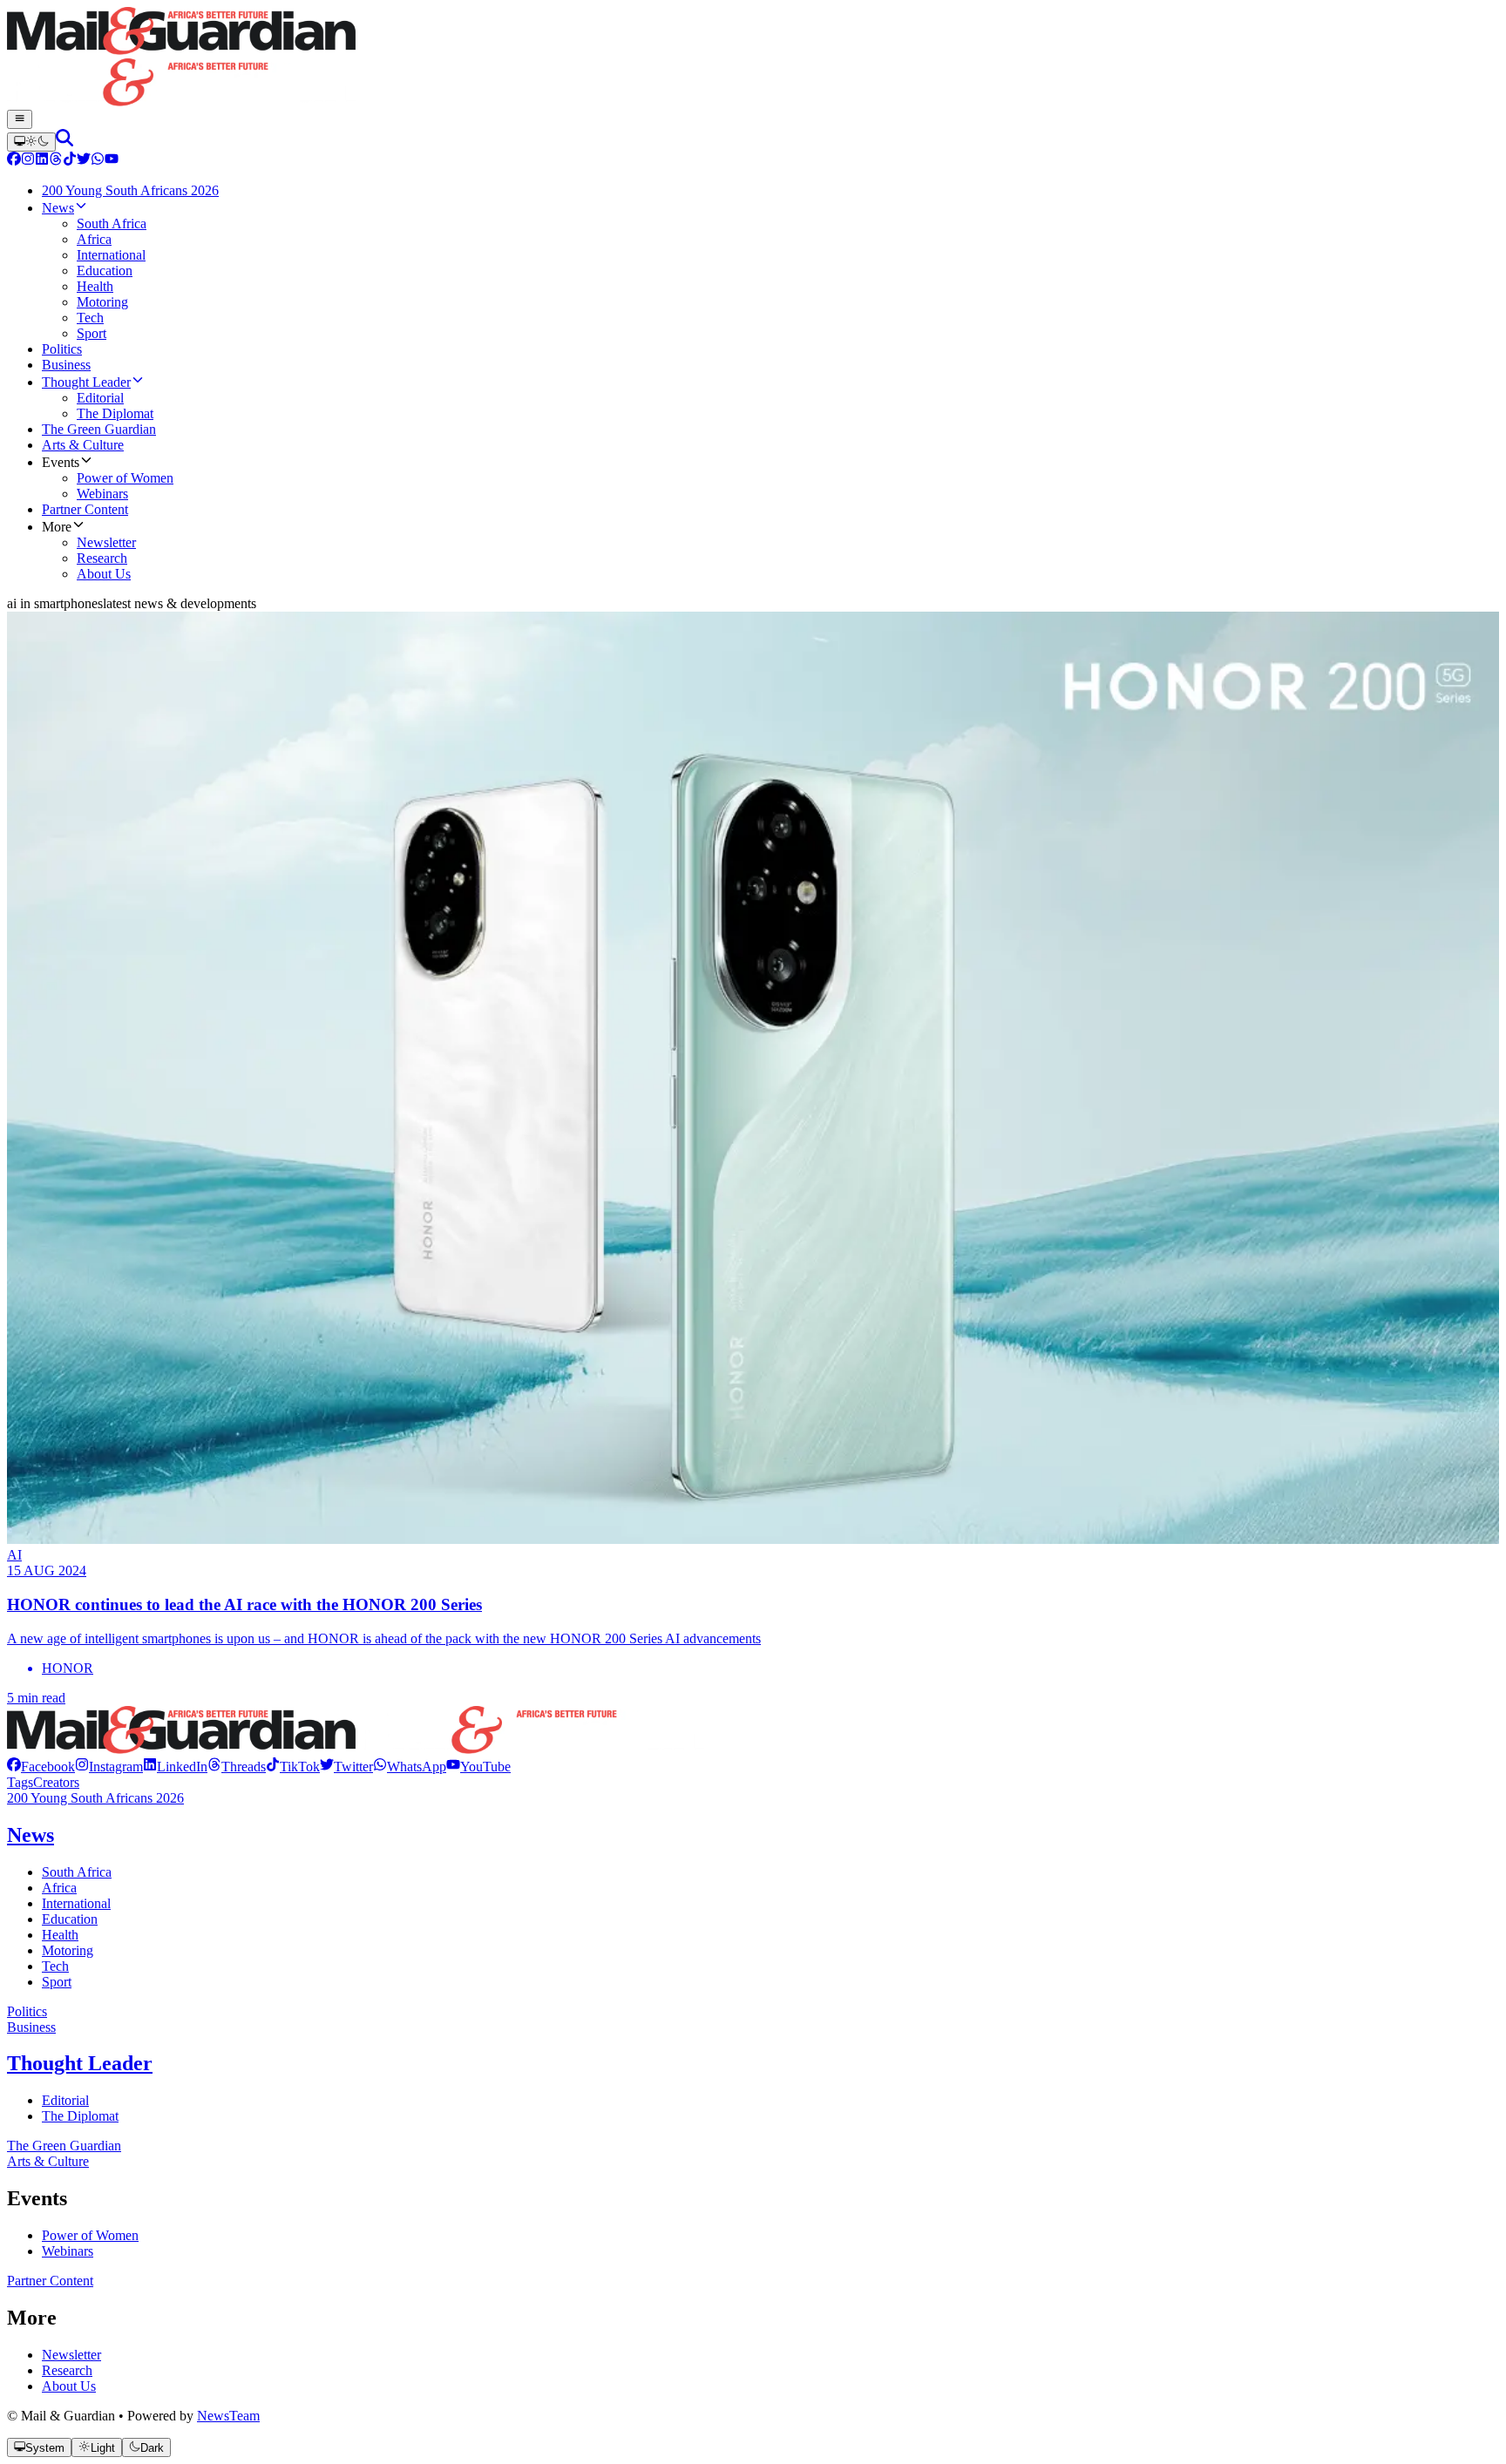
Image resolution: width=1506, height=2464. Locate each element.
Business (31, 2027)
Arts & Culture (48, 2161)
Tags (20, 1782)
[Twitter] (84, 161)
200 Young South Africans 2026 (95, 1798)
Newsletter (71, 2355)
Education (70, 1919)
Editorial (65, 2100)
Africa (59, 1888)
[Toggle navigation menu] (20, 119)
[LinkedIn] (42, 161)
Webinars (68, 2251)
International (76, 1903)
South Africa (77, 1872)
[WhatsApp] (98, 161)
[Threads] (56, 161)
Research (67, 2370)
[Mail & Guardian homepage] (753, 58)
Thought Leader (80, 2063)
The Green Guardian (64, 2146)
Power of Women (90, 2235)
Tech (55, 1966)
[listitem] (41, 1767)
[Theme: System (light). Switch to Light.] (31, 142)
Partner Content (50, 2281)
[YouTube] (112, 161)
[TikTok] (70, 161)
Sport (57, 1982)
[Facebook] (14, 161)
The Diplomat (80, 2116)
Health (60, 1935)
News (31, 1835)
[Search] (64, 142)
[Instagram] (28, 161)
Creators (56, 1782)
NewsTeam (228, 2416)
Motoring (68, 1950)
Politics (27, 2011)
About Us (69, 2386)
